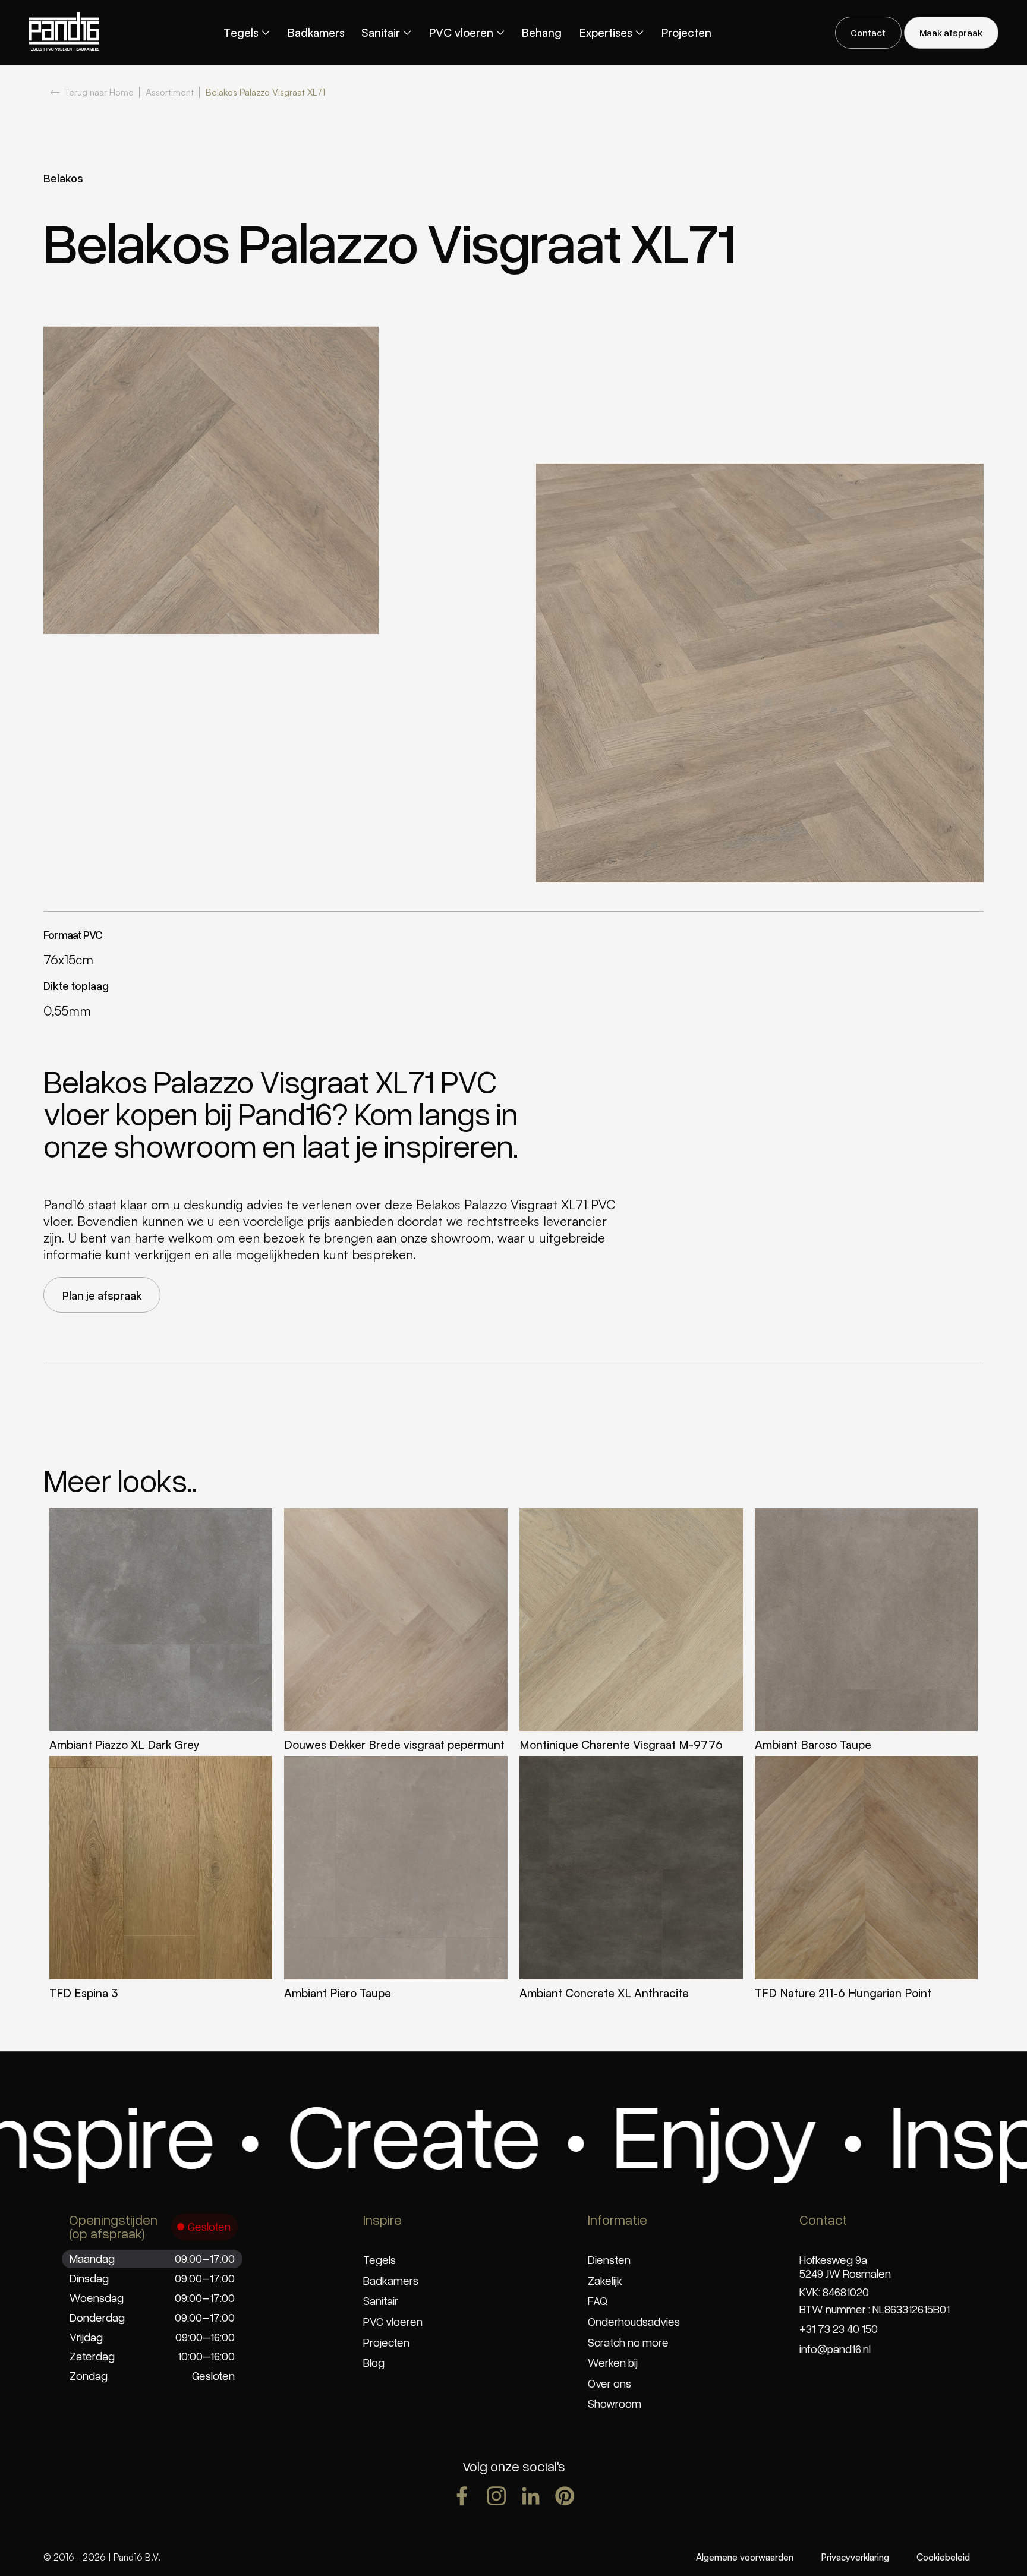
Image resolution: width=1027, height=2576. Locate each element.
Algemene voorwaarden (745, 2557)
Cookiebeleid (943, 2557)
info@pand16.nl (835, 2349)
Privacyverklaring (855, 2557)
